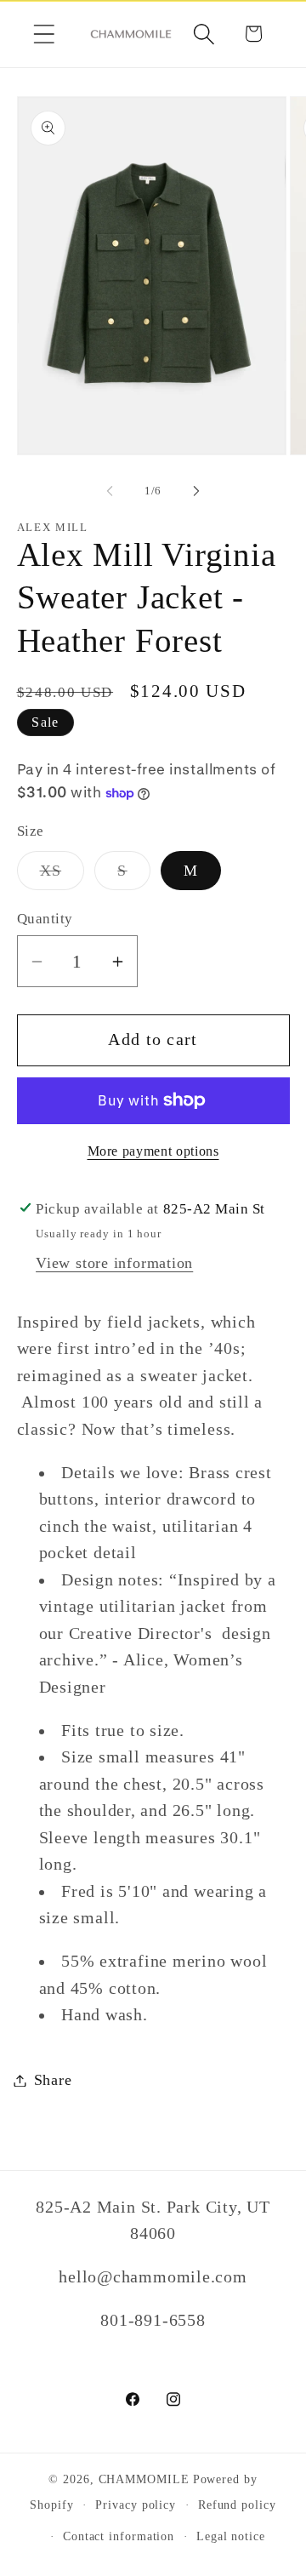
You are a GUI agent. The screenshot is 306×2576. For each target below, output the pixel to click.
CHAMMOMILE (144, 2479)
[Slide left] (110, 491)
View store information (114, 1263)
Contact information (119, 2536)
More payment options (153, 1151)
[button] (44, 34)
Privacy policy (136, 2505)
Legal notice (231, 2536)
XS (62, 876)
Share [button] (53, 2080)
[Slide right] (196, 491)
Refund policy (237, 2505)
